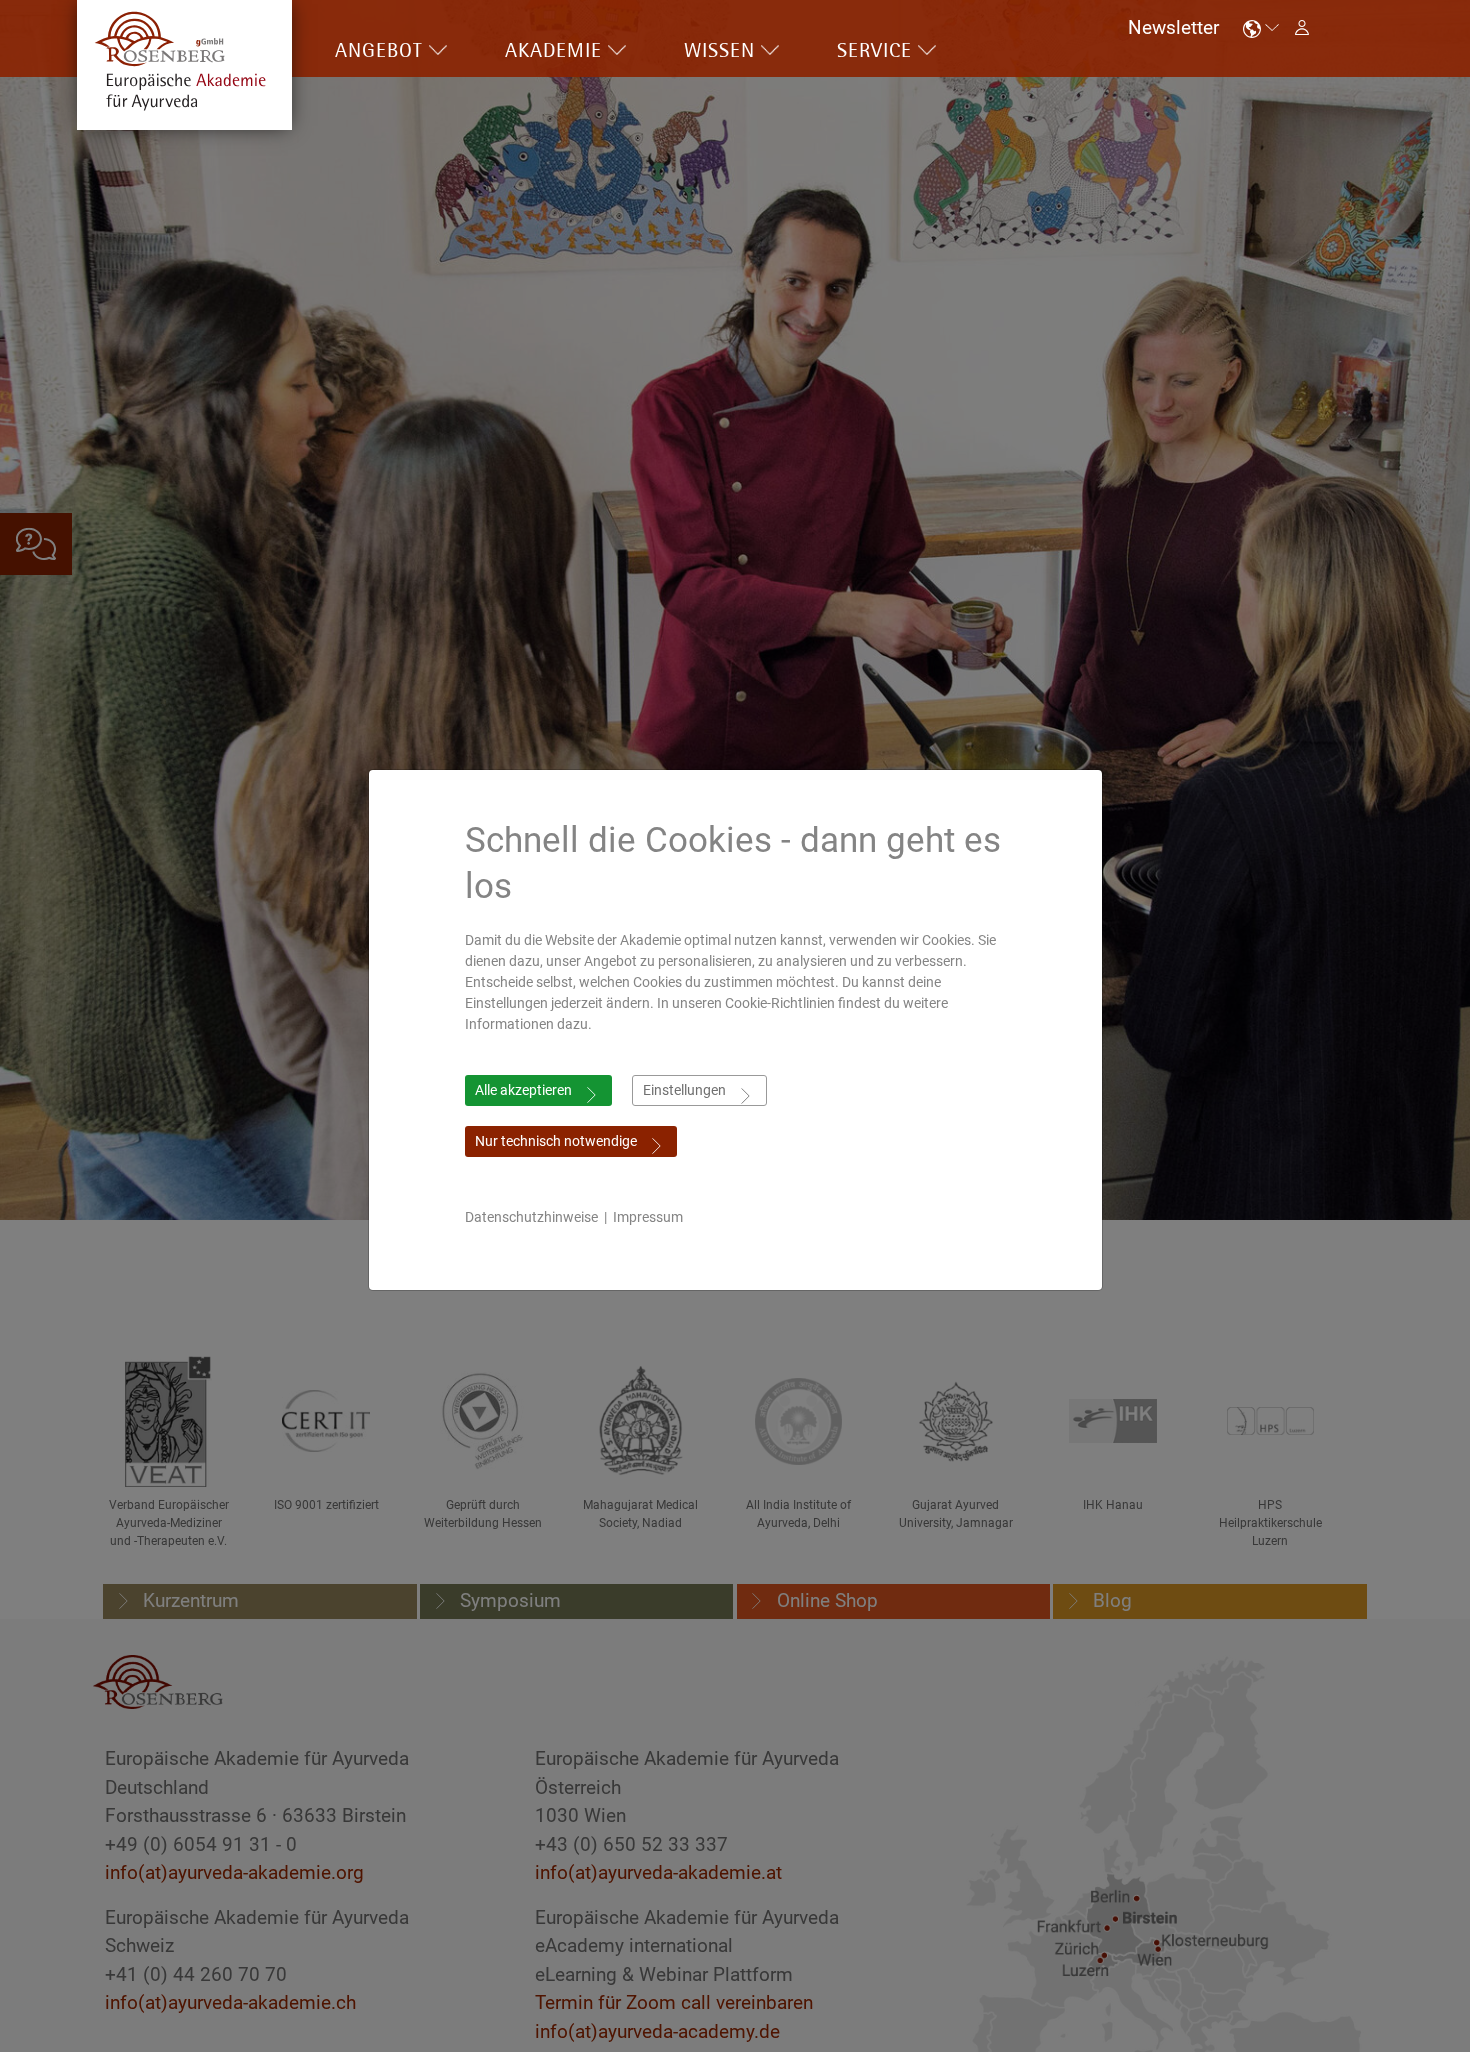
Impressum (648, 1217)
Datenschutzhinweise (531, 1217)
